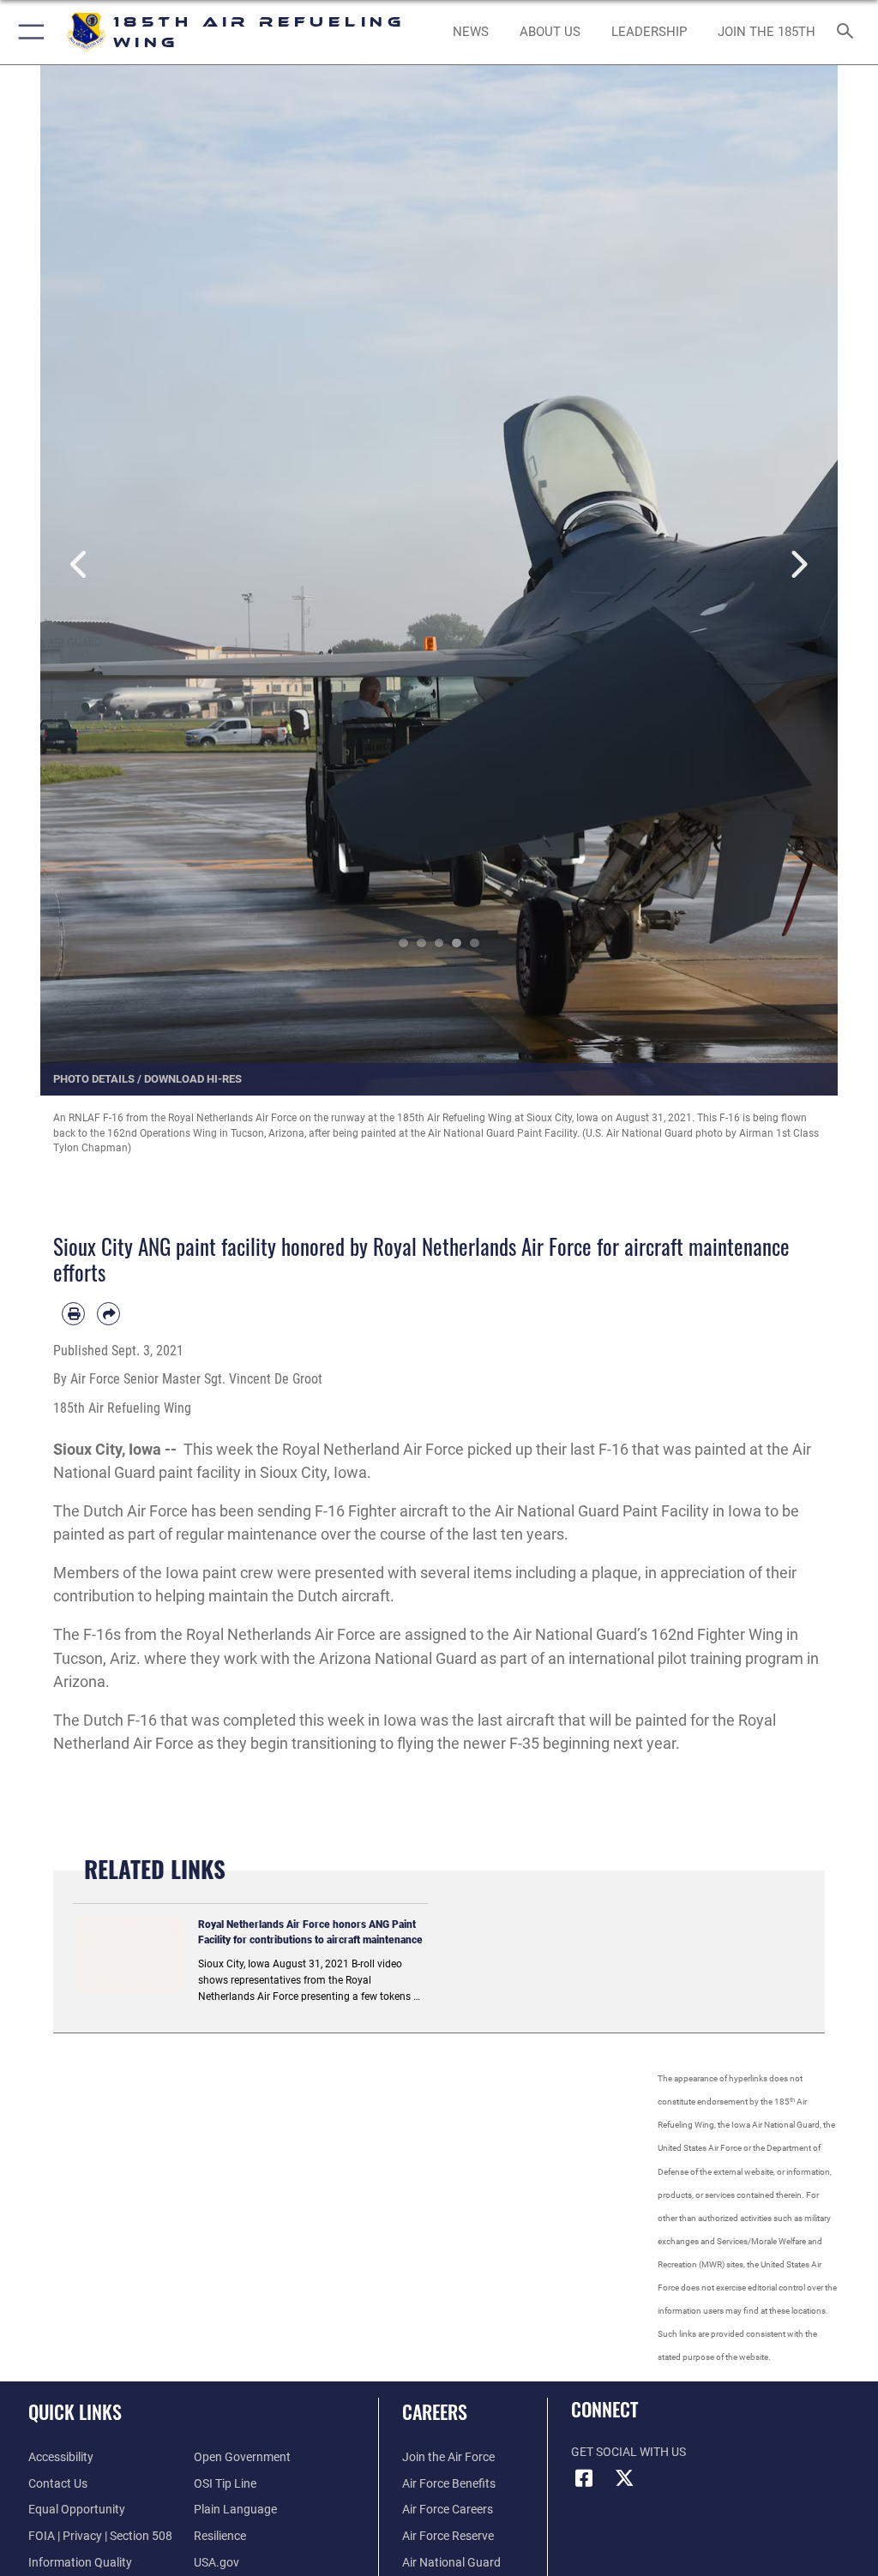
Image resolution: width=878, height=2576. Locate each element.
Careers (435, 2411)
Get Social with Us (628, 2452)
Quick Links (75, 2411)
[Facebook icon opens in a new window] (584, 2478)
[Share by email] (108, 1314)
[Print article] (73, 1314)
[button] (28, 32)
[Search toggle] (848, 32)
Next (798, 565)
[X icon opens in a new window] (625, 2478)
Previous (80, 565)
